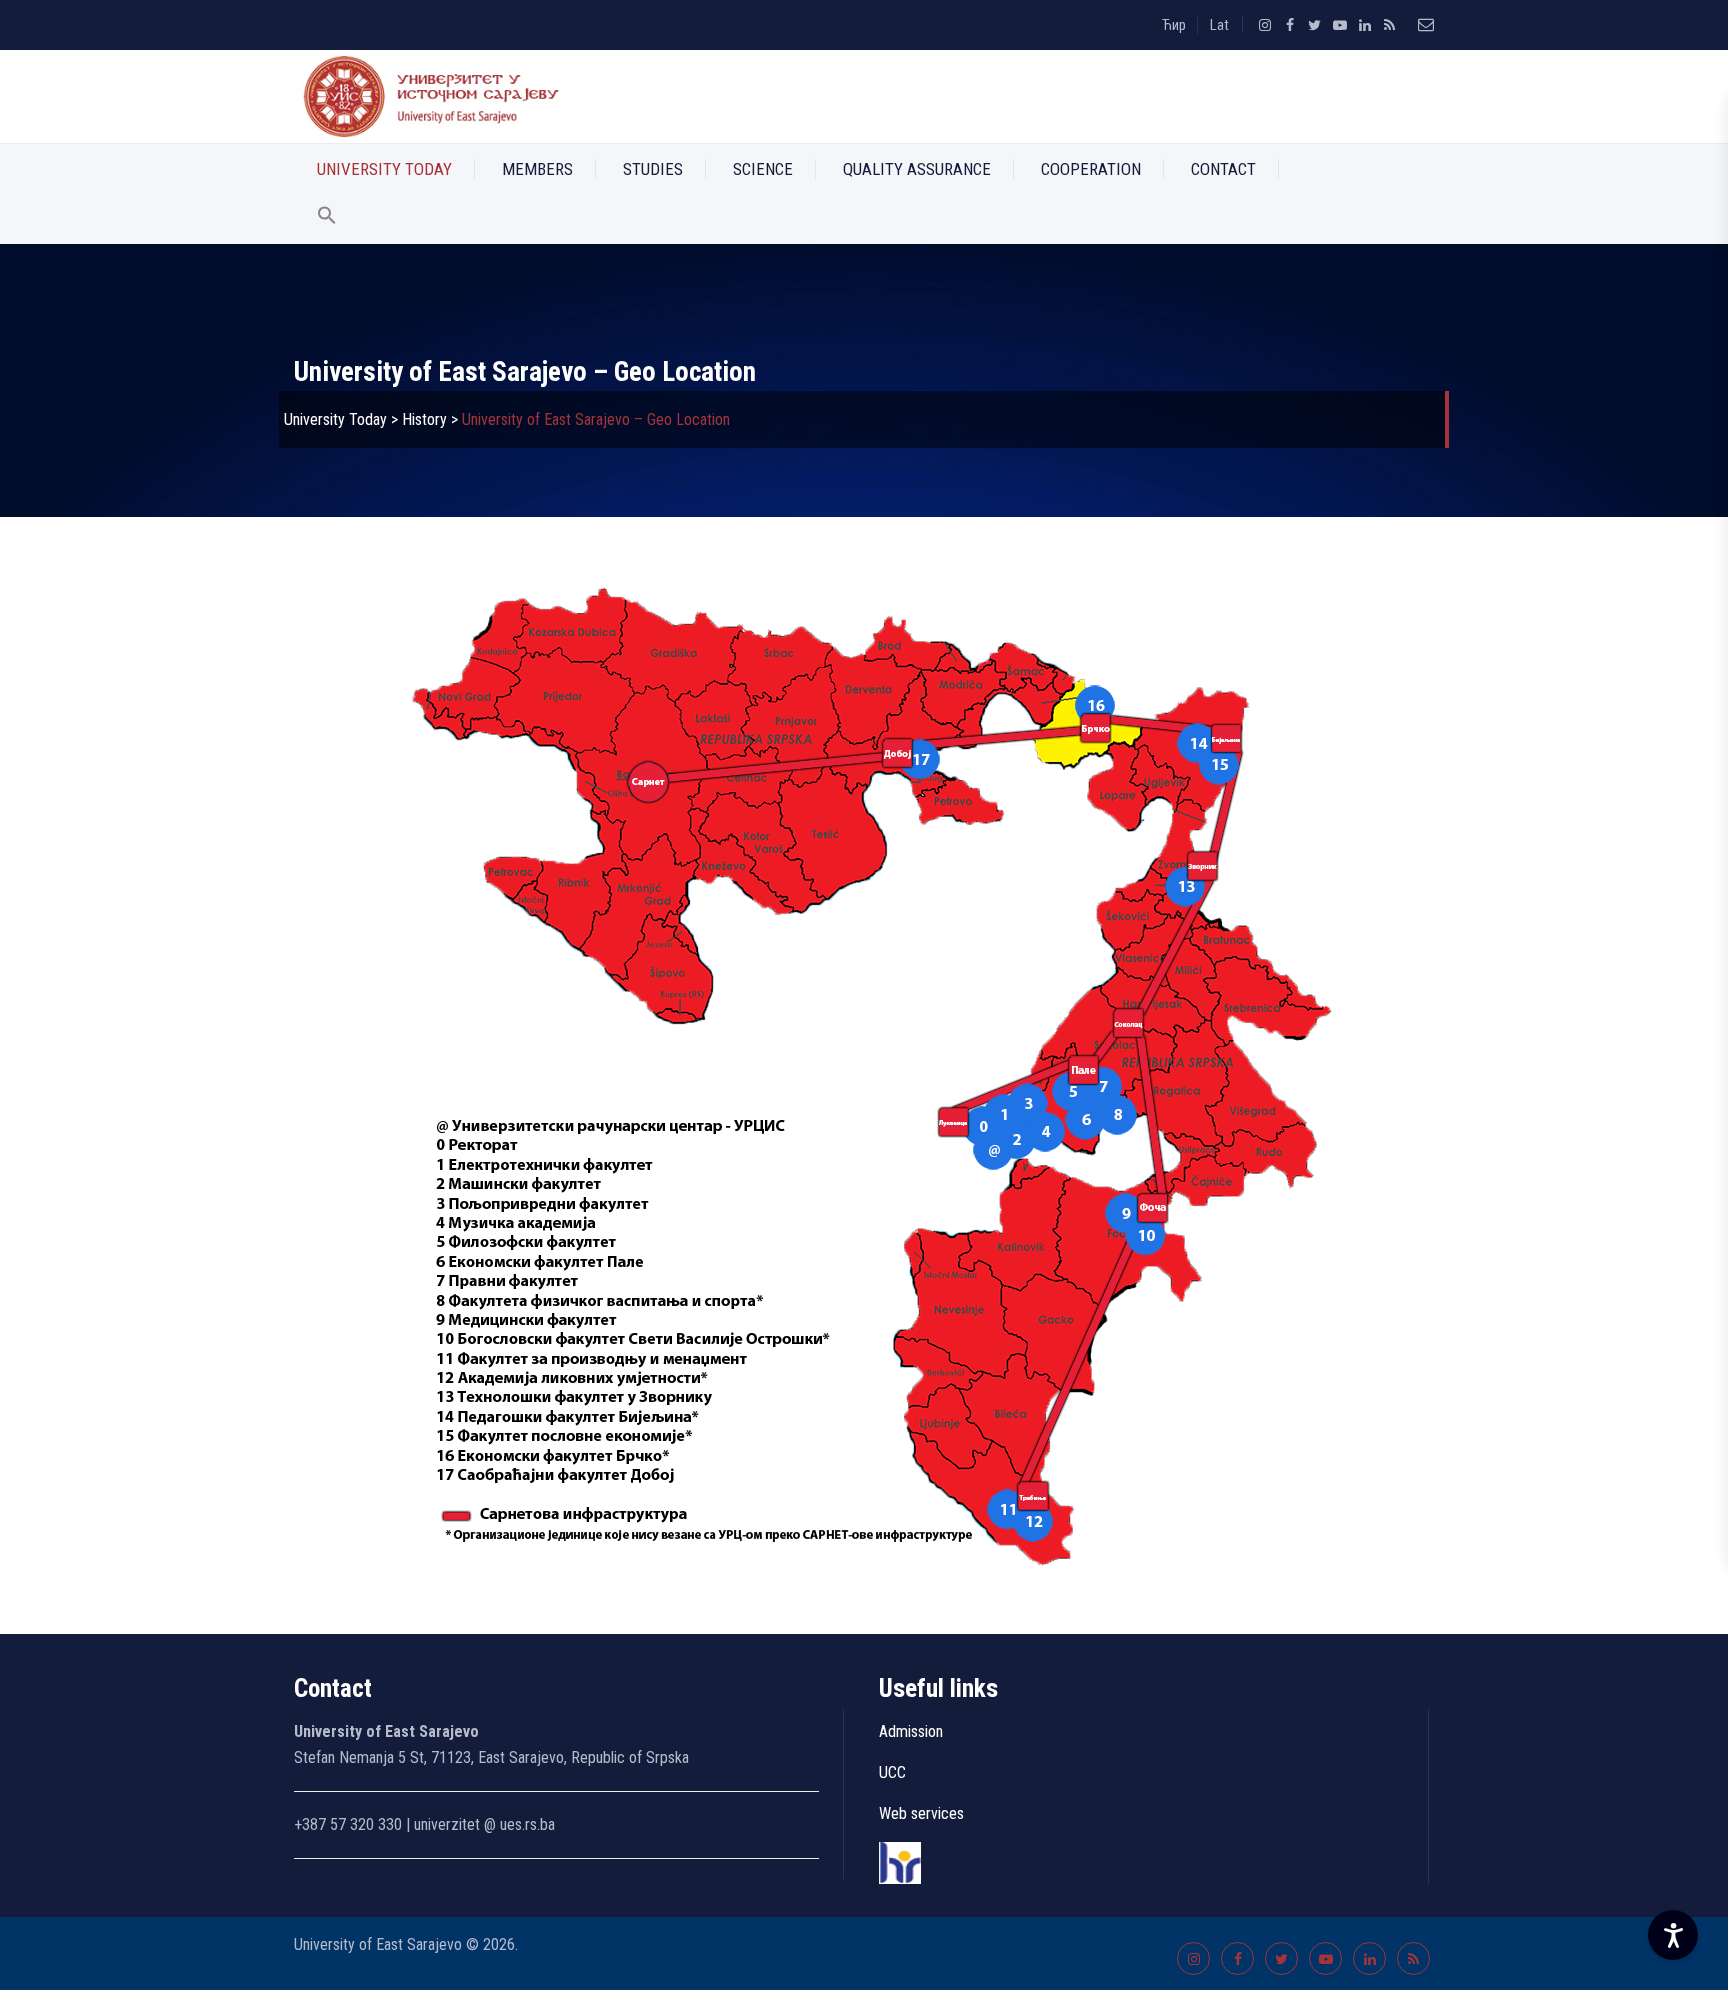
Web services (921, 1813)
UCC (892, 1772)
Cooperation (1091, 169)
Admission (911, 1731)
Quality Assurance (917, 169)
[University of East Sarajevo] (427, 96)
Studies (653, 169)
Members (537, 169)
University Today (384, 169)
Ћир (1174, 25)
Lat (1219, 25)
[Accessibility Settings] (1673, 1935)
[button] (327, 219)
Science (763, 169)
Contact (1223, 169)
